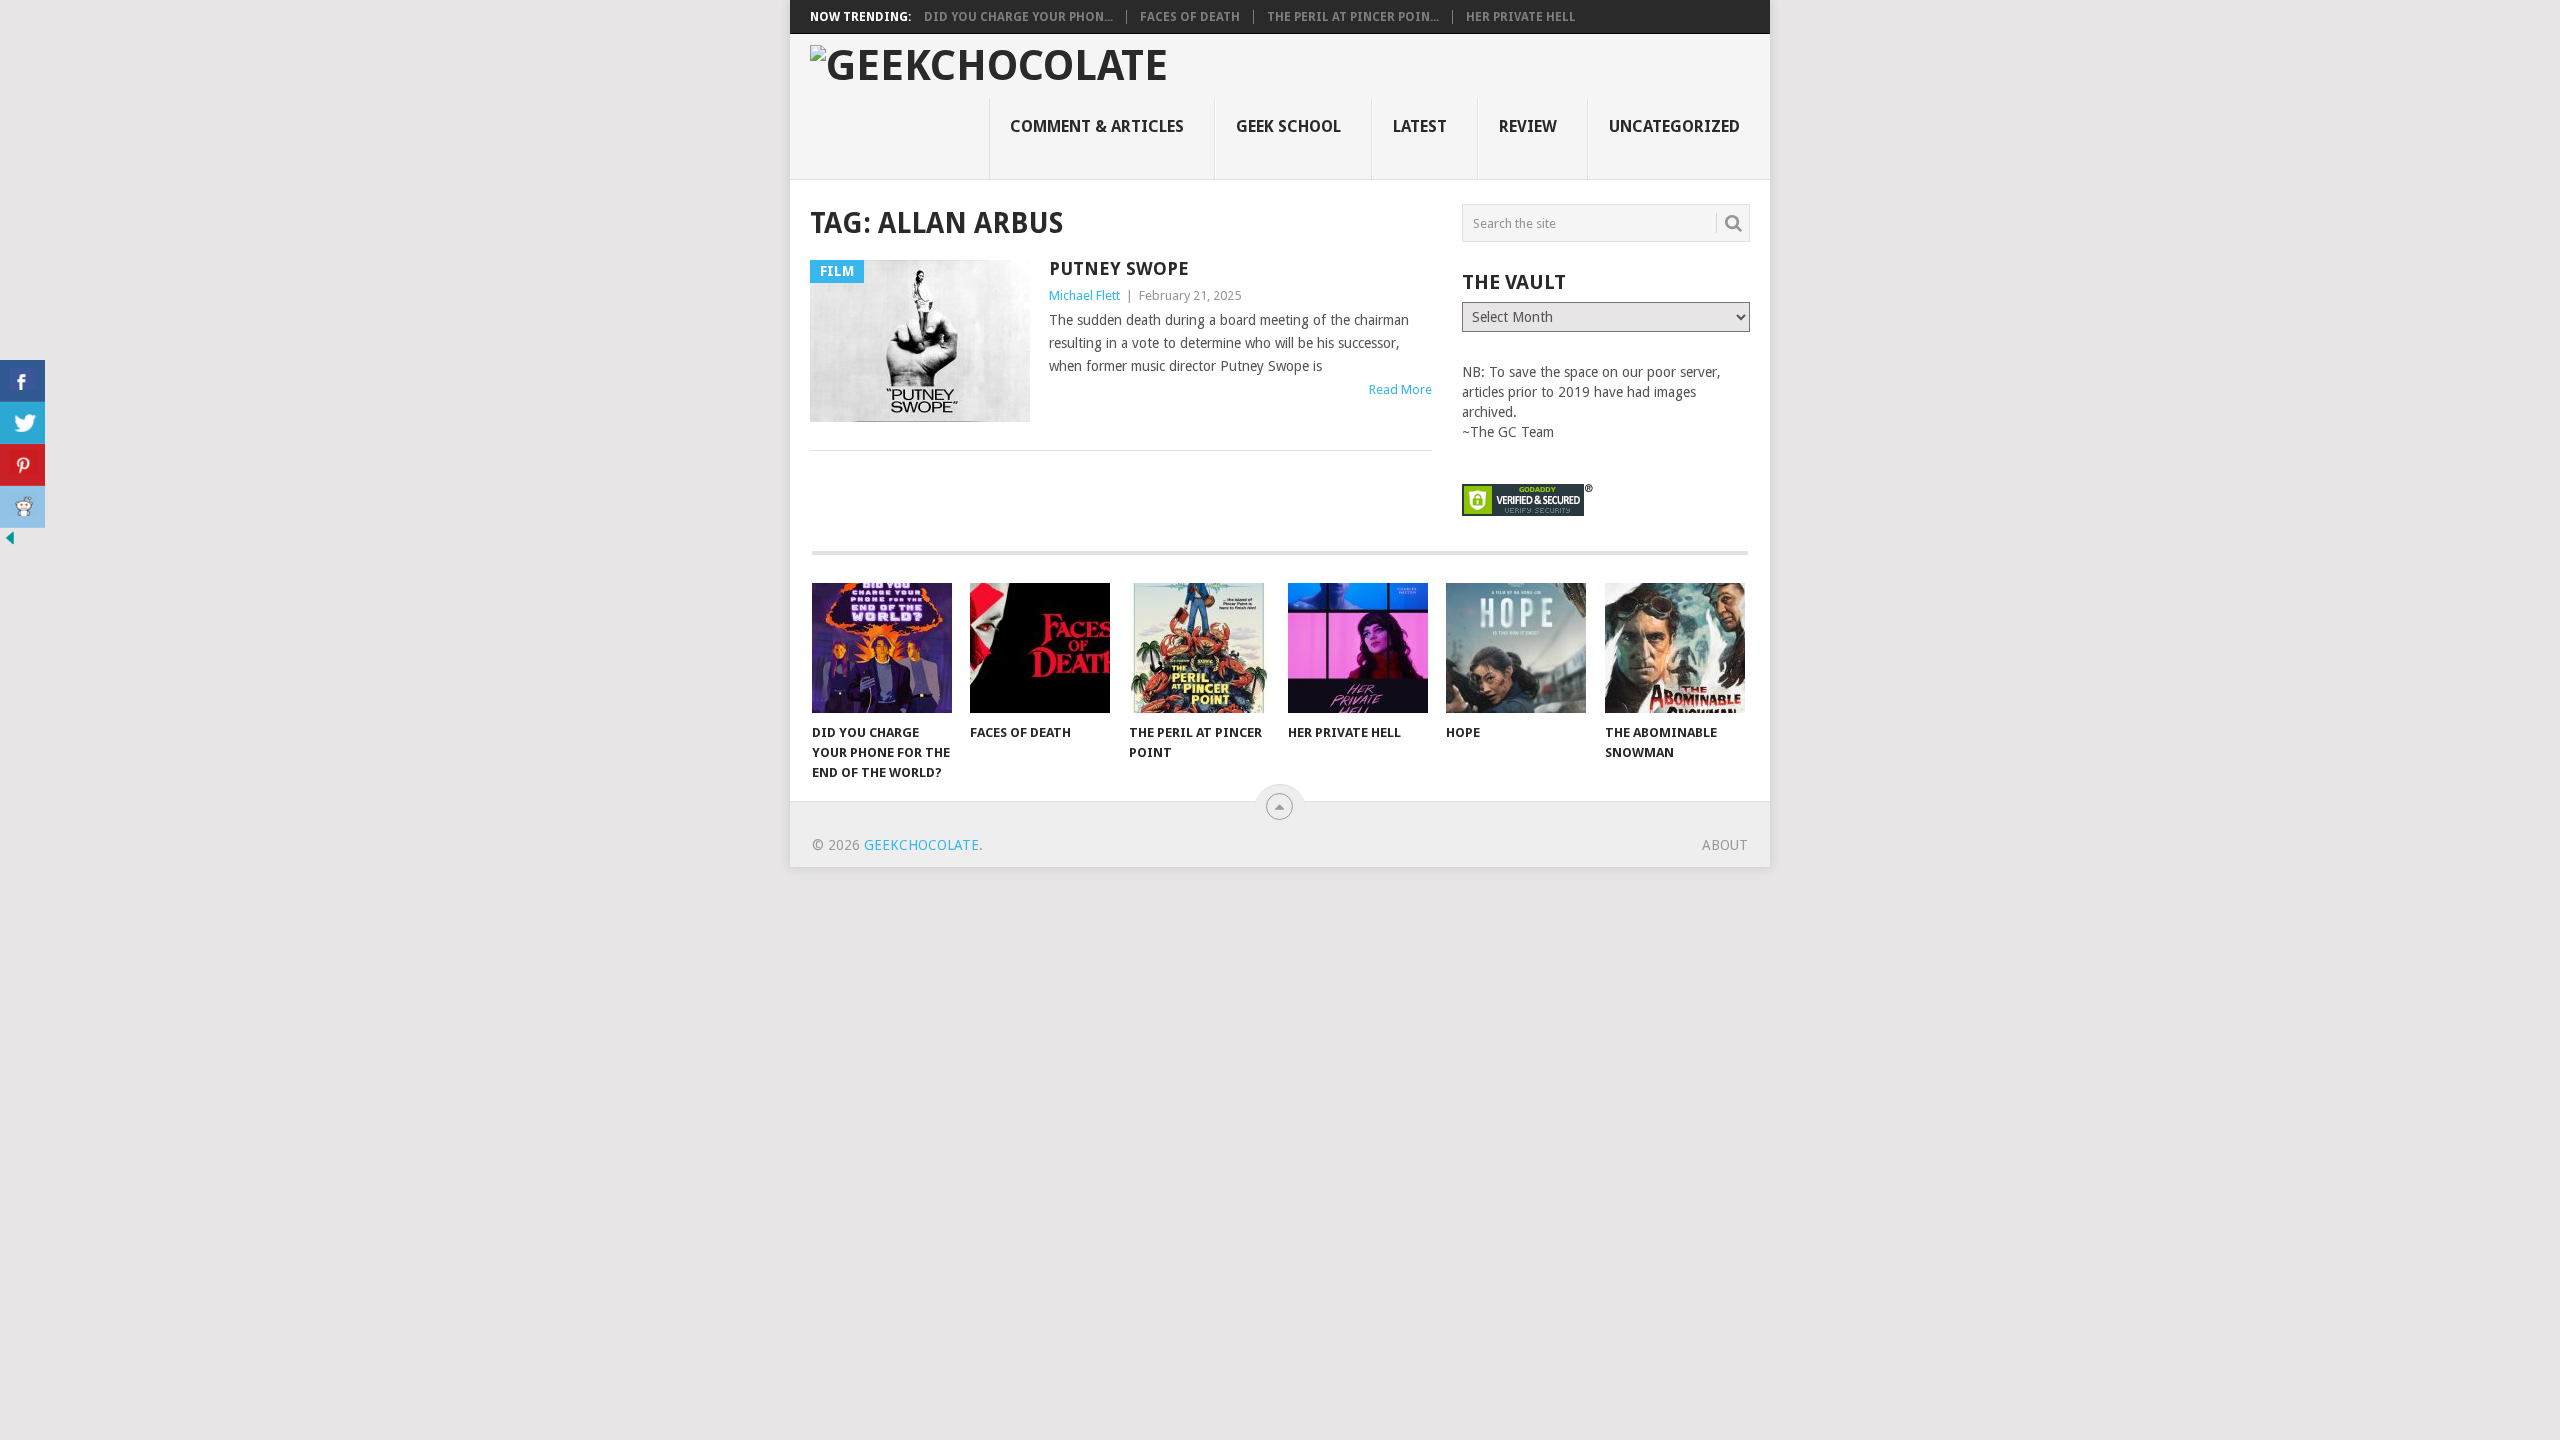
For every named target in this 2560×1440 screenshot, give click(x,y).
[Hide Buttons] (10, 543)
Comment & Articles (1097, 126)
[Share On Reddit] (22, 507)
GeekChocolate (921, 845)
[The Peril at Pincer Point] (1199, 648)
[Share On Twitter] (22, 423)
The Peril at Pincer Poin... (1353, 17)
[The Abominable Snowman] (1675, 648)
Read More (1400, 389)
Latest (1420, 126)
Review (1528, 126)
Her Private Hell (1521, 17)
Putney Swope (1119, 268)
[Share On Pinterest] (22, 465)
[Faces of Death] (1040, 648)
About (1725, 845)
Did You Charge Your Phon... (1018, 17)
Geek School (1288, 126)
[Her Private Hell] (1358, 648)
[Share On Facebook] (22, 381)
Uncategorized (1674, 126)
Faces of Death (1190, 17)
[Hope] (1516, 648)
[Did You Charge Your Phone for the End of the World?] (882, 648)
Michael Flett (1084, 295)
